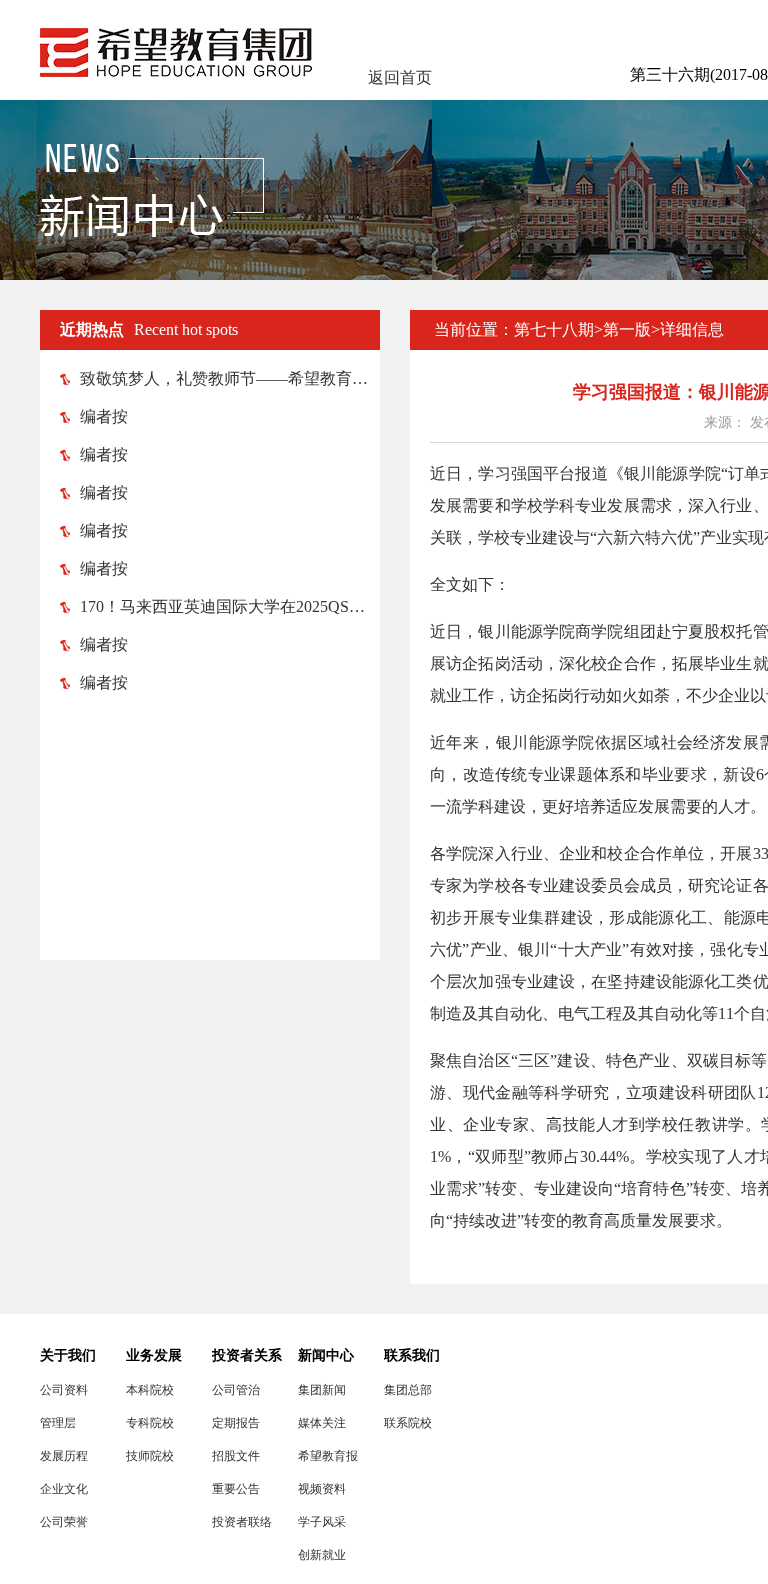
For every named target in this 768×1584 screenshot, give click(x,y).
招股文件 (236, 1456)
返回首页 (400, 77)
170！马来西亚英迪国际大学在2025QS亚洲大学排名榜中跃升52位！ (230, 606)
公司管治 (236, 1390)
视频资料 (322, 1489)
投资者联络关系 (242, 1522)
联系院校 (408, 1423)
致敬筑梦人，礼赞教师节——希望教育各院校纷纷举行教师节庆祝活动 (230, 378)
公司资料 (64, 1390)
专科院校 (150, 1423)
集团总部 (408, 1390)
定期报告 (236, 1423)
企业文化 (64, 1489)
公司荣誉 (64, 1522)
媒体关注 (322, 1423)
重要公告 (236, 1489)
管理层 (58, 1423)
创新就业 (322, 1555)
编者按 (104, 416)
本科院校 (150, 1390)
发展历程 (64, 1456)
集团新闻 (322, 1390)
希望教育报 (328, 1456)
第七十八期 (554, 329)
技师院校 (150, 1456)
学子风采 (322, 1522)
